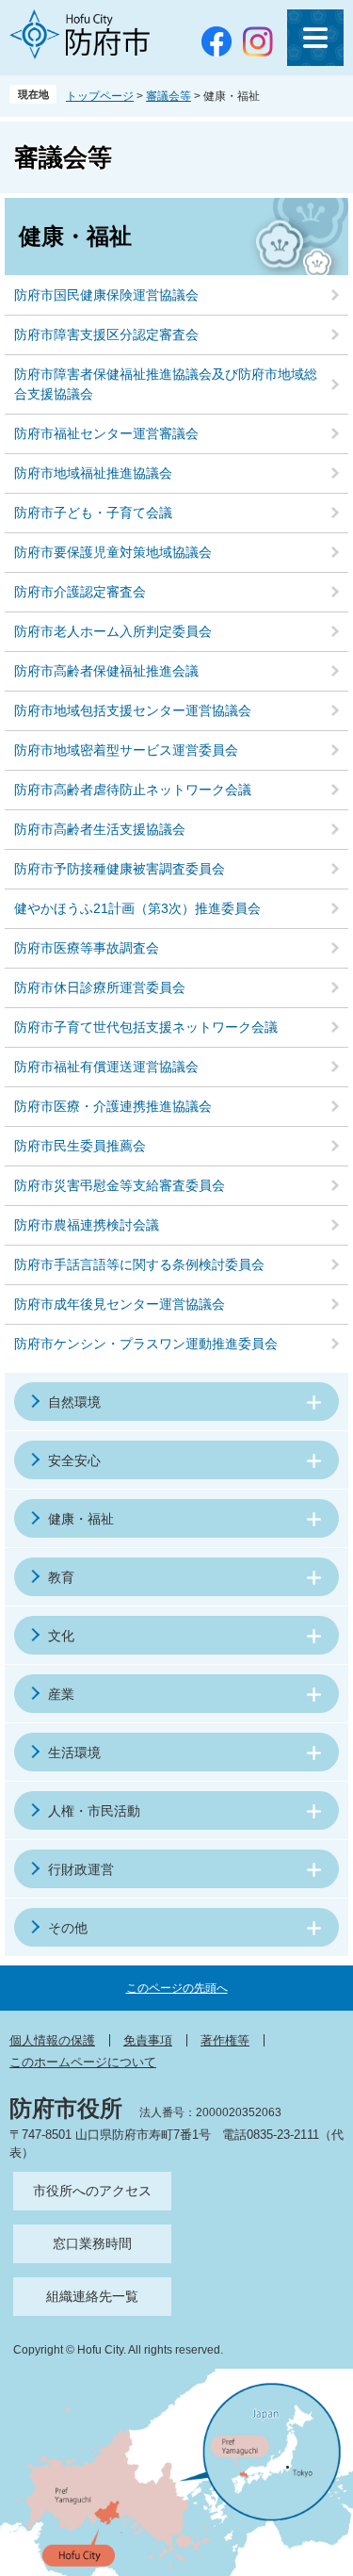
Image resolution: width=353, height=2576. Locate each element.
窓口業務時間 (92, 2243)
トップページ (100, 96)
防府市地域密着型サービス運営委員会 (126, 750)
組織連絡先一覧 (92, 2296)
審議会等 (168, 96)
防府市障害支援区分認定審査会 (106, 334)
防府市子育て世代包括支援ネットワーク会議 (146, 1027)
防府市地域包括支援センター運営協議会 (133, 710)
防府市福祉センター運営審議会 (106, 433)
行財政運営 (81, 1869)
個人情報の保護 (52, 2040)
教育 (61, 1577)
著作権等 (225, 2040)
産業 (61, 1694)
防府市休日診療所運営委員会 (100, 987)
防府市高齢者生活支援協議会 (100, 829)
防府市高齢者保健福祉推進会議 (106, 671)
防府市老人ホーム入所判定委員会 (113, 631)
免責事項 (148, 2040)
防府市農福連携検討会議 (87, 1225)
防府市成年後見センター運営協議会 (120, 1304)
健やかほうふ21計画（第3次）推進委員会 (137, 908)
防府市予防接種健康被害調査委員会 (120, 869)
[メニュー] (315, 38)
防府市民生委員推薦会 (80, 1146)
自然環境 (74, 1402)
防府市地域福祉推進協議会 (93, 473)
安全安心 (74, 1460)
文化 (61, 1636)
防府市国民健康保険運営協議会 (106, 295)
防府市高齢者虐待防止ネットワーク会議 (133, 790)
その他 (68, 1928)
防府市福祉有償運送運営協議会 (106, 1067)
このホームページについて (83, 2062)
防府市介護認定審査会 (80, 592)
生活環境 (74, 1753)
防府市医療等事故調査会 (87, 948)
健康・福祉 (81, 1519)
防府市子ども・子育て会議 (93, 513)
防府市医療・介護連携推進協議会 (113, 1106)
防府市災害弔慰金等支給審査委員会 (120, 1185)
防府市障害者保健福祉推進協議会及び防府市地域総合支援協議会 (166, 384)
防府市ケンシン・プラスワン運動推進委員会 (146, 1344)
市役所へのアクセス (92, 2191)
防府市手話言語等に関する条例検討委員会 (139, 1264)
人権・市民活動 (94, 1811)
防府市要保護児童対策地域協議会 (113, 552)
